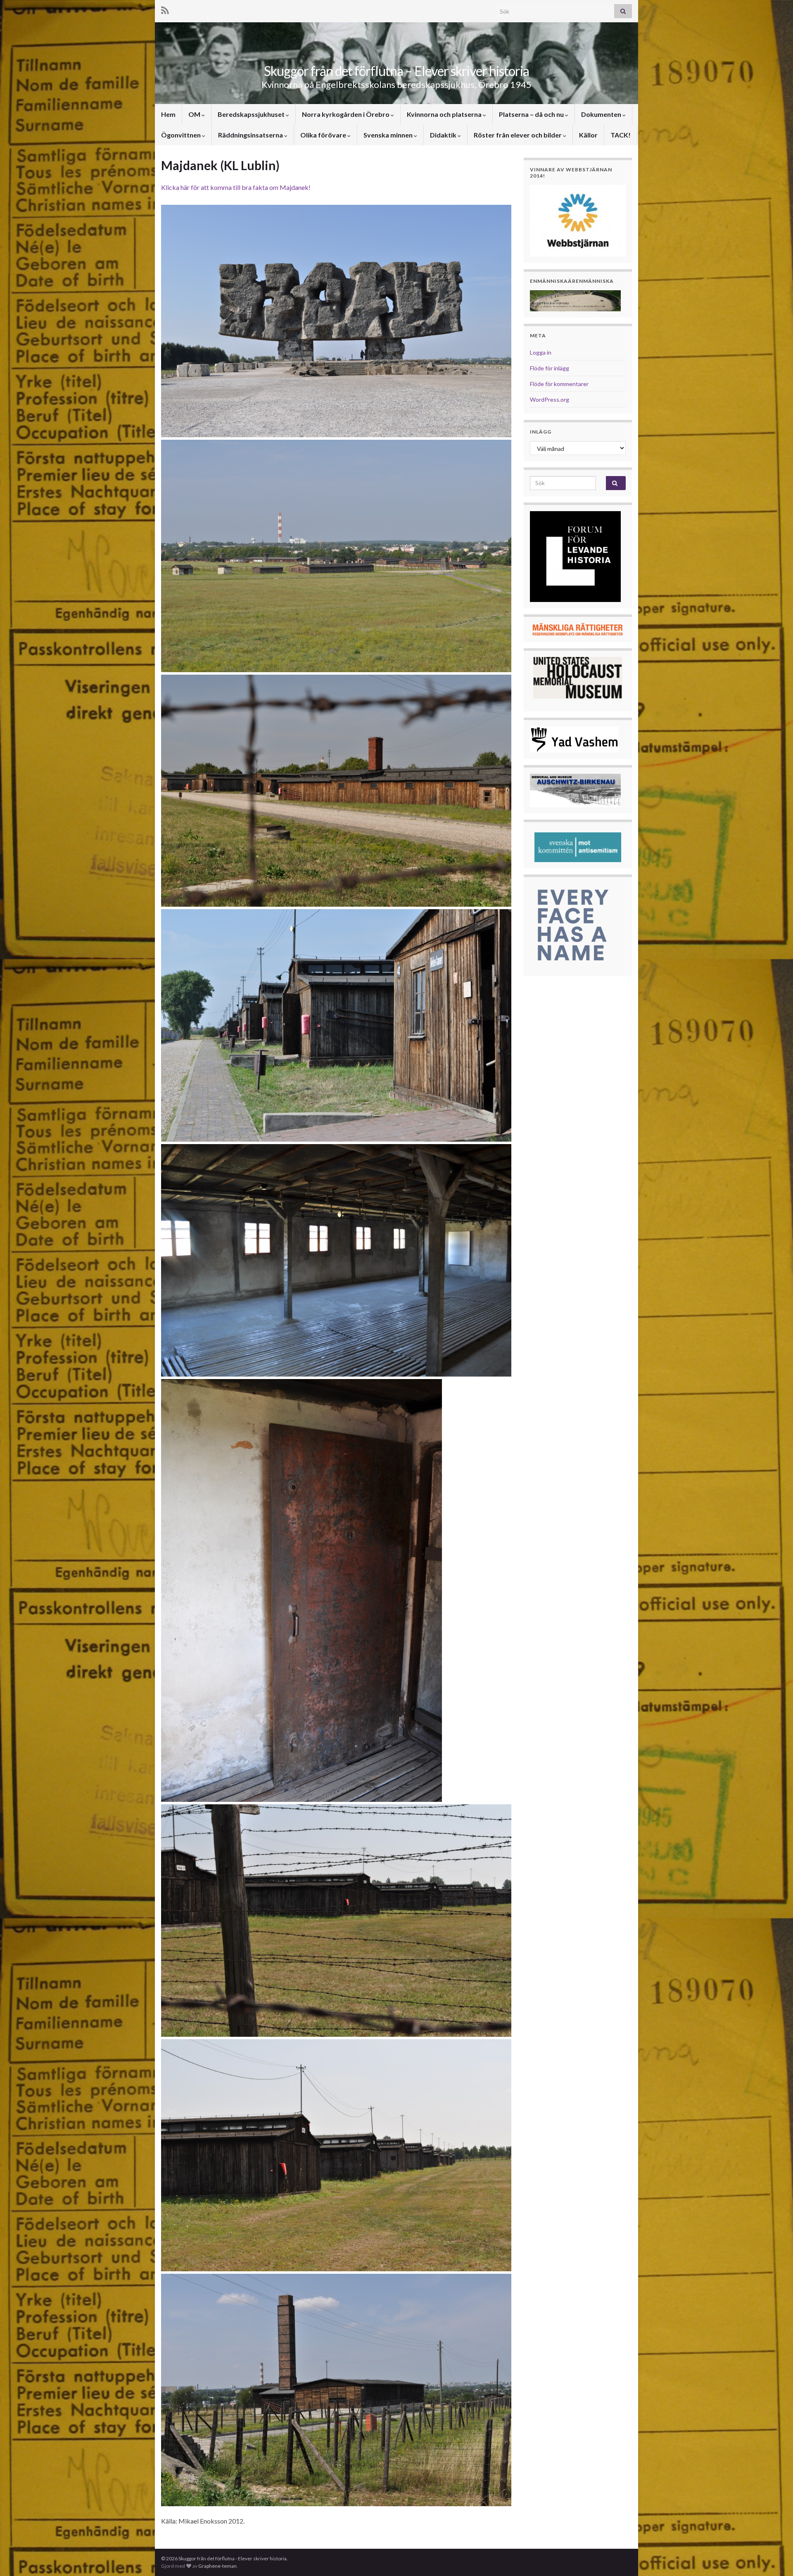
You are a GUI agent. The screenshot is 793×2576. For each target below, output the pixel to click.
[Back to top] (774, 2557)
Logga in (541, 352)
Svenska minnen (389, 135)
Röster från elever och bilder (518, 135)
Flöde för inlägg (550, 368)
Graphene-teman (217, 2566)
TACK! (621, 135)
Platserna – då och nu (532, 114)
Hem (168, 114)
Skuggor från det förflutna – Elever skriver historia (396, 71)
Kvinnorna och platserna (445, 114)
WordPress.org (550, 399)
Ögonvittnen (182, 135)
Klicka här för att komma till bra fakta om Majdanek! (236, 187)
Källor (588, 135)
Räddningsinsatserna (251, 135)
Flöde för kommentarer (559, 384)
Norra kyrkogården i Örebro (346, 114)
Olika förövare (324, 135)
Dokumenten (602, 114)
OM (195, 114)
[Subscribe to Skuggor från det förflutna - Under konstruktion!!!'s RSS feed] (165, 9)
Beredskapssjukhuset (252, 114)
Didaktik (444, 135)
